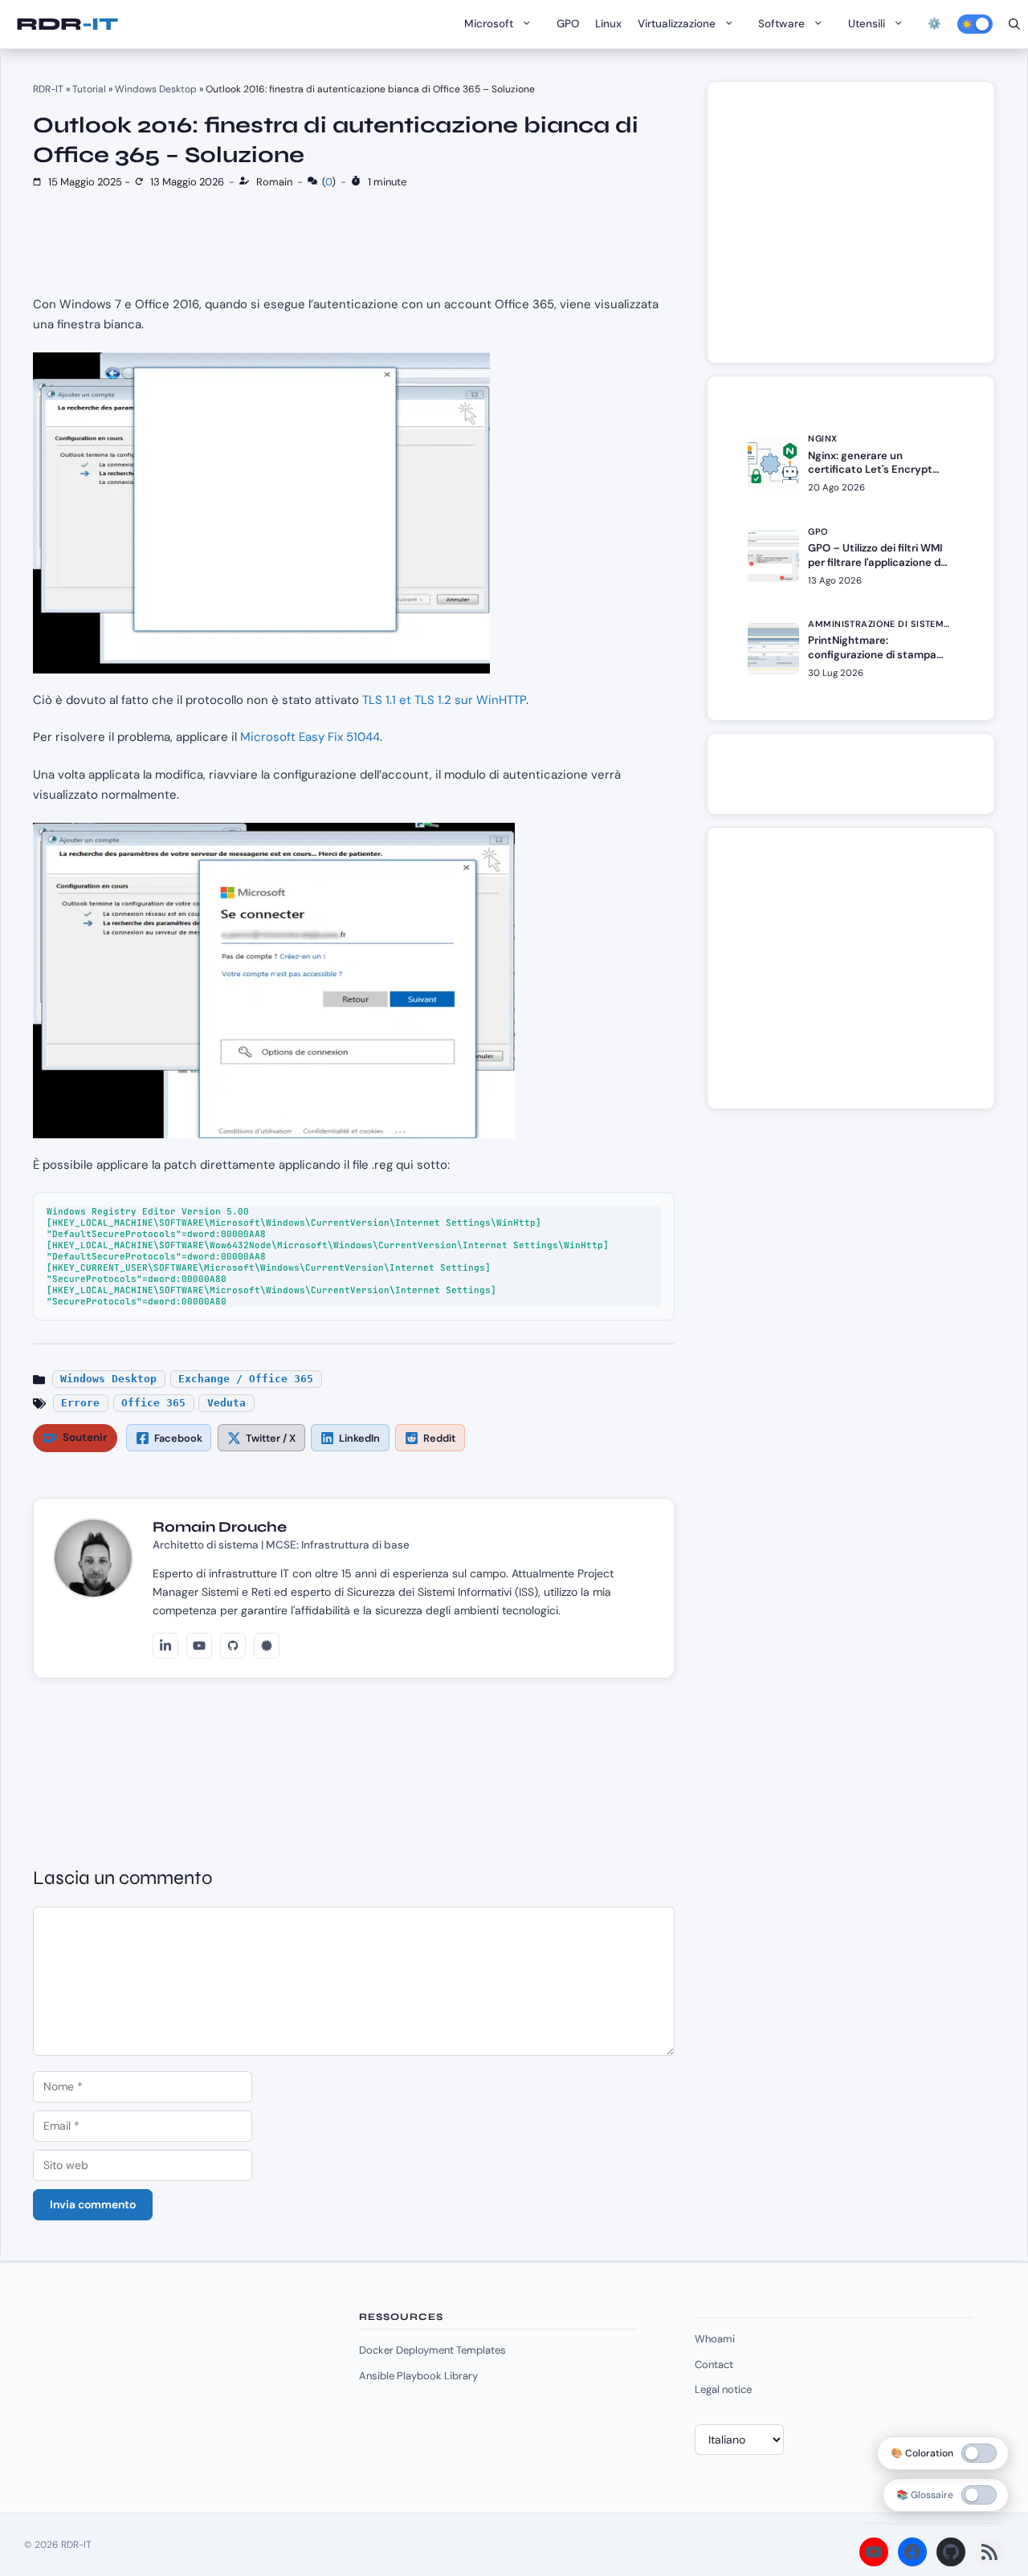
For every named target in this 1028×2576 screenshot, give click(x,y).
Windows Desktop (156, 89)
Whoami (715, 2339)
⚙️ (934, 24)
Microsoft (489, 24)
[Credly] (267, 1646)
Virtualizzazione (677, 24)
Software (781, 24)
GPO (568, 24)
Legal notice (723, 2389)
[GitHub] (233, 1646)
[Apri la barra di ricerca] (1014, 24)
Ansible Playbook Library (418, 2376)
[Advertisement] (860, 230)
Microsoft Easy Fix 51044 (310, 737)
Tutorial (89, 89)
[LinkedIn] (165, 1646)
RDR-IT (67, 24)
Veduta (226, 1403)
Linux (608, 24)
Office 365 (153, 1403)
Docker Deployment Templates (432, 2350)
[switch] (979, 2495)
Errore (80, 1403)
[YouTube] (199, 1646)
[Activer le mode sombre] (975, 24)
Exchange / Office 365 (246, 1379)
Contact (714, 2364)
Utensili (867, 24)
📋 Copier (639, 1209)
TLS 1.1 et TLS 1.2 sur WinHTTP (444, 700)
